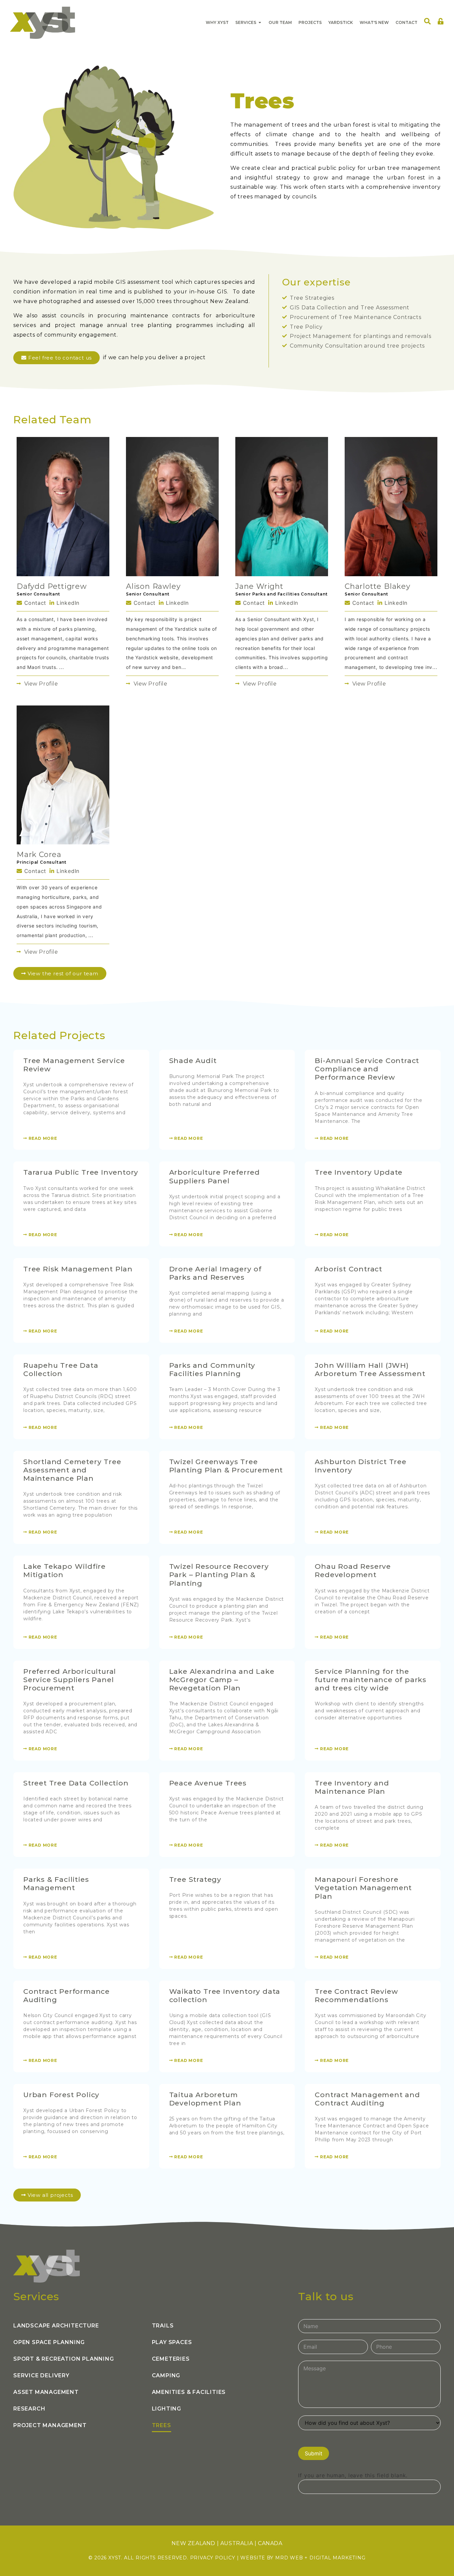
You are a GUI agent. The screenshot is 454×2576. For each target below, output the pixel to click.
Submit (314, 2453)
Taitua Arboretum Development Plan (205, 2099)
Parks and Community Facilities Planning (212, 1369)
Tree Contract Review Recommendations (356, 1995)
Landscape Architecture (56, 2326)
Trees (162, 2425)
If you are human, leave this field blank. (353, 2475)
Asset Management (46, 2392)
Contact (34, 603)
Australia (237, 2543)
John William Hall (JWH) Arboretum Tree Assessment (370, 1369)
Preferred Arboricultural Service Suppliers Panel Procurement (70, 1680)
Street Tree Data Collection (76, 1783)
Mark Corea (39, 855)
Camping (166, 2375)
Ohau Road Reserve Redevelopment (353, 1570)
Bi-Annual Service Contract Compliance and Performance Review (367, 1069)
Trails (163, 2326)
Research (29, 2409)
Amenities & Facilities (189, 2392)
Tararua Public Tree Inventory (81, 1172)
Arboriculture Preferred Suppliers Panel (215, 1176)
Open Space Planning (49, 2342)
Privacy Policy (213, 2558)
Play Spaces (172, 2342)
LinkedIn (67, 603)
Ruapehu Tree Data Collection (61, 1369)
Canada (270, 2543)
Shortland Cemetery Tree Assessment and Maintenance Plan (72, 1470)
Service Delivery (41, 2375)
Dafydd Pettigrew (52, 586)
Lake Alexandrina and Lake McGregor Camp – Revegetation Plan (222, 1680)
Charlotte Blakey (378, 586)
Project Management (50, 2425)
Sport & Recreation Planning (64, 2359)
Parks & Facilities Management (56, 1883)
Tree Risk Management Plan (78, 1269)
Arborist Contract (348, 1269)
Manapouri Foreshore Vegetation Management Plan (363, 1888)
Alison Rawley (153, 586)
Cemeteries (171, 2359)
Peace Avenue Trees (208, 1783)
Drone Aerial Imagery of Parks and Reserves (215, 1273)
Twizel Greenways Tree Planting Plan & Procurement (226, 1466)
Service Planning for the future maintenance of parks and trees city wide (371, 1680)
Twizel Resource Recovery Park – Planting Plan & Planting (219, 1575)
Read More (42, 1138)
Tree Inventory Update (359, 1172)
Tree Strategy (195, 1879)
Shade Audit (193, 1061)
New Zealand (193, 2543)
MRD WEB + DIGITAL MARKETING (320, 2558)
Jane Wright (259, 586)
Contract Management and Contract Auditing (367, 2099)
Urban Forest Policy (61, 2095)
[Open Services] (260, 23)
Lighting (167, 2409)
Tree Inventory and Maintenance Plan (352, 1787)
